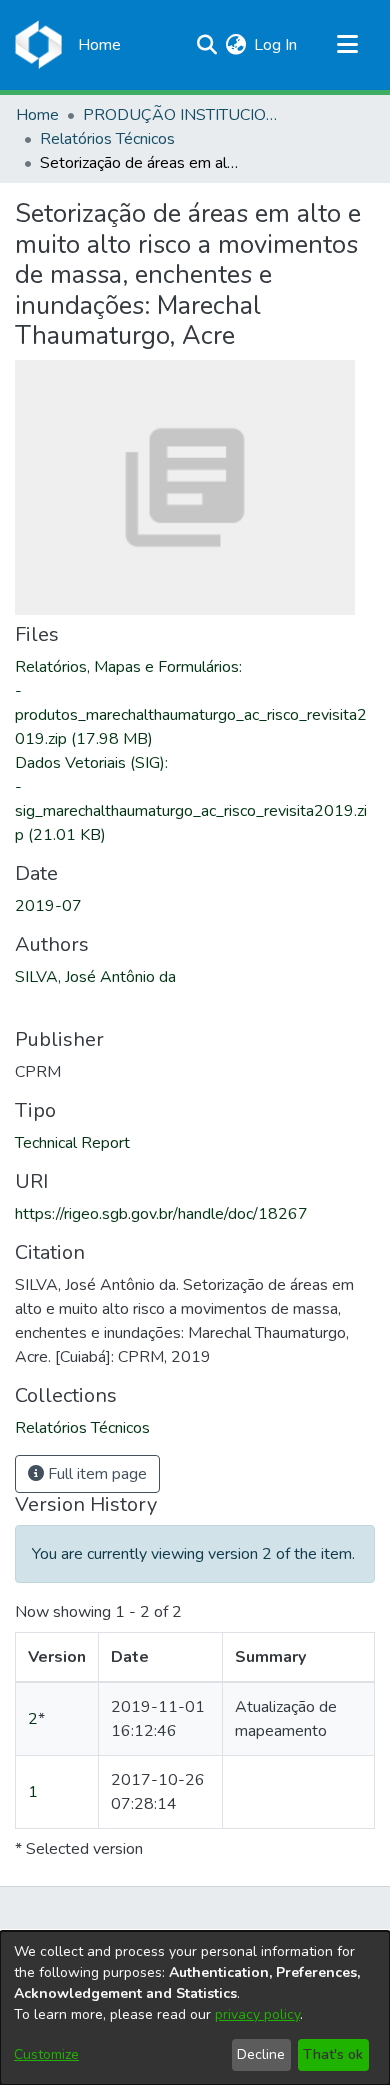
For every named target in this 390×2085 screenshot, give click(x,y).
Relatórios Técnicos (107, 139)
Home (37, 115)
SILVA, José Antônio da (95, 977)
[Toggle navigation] (347, 45)
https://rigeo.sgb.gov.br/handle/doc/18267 (161, 1214)
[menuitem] (235, 45)
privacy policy (257, 2014)
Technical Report (72, 1143)
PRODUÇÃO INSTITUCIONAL (183, 115)
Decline (261, 2054)
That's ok (333, 2054)
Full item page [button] (95, 1474)
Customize (46, 2054)
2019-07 (48, 906)
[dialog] (195, 2008)
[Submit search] (206, 45)
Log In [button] (276, 45)
